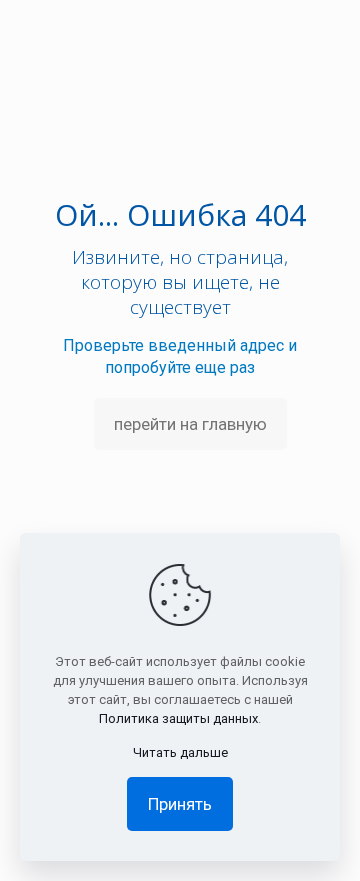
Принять (180, 804)
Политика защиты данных (178, 718)
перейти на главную (190, 424)
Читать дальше (180, 752)
